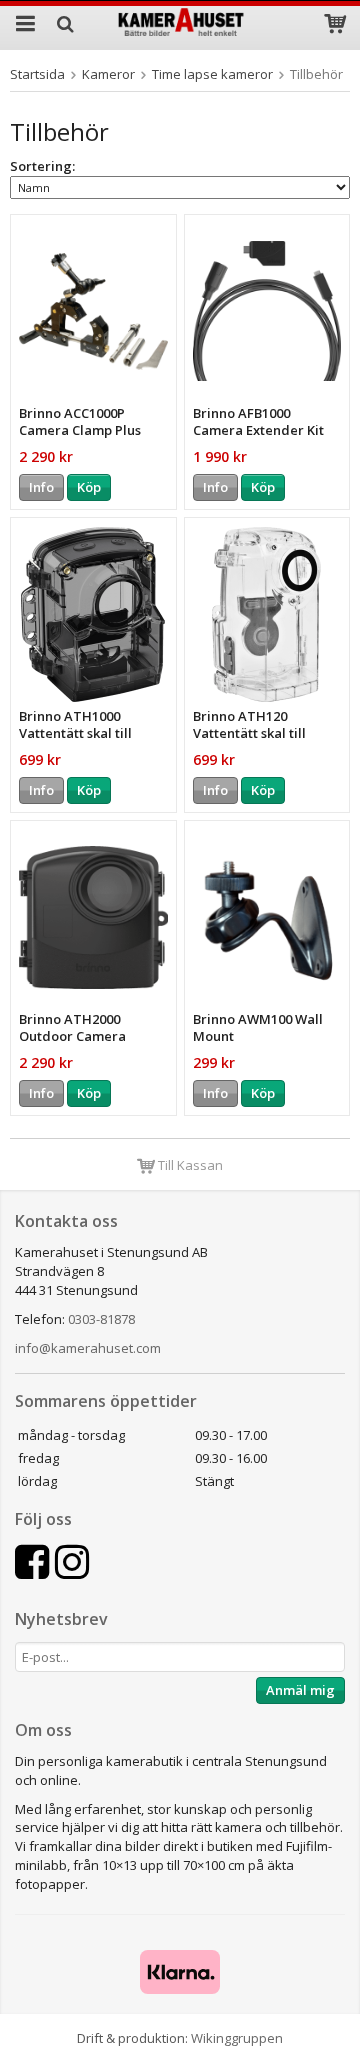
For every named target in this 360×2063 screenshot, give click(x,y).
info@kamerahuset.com (88, 1348)
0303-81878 (101, 1319)
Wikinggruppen (237, 2038)
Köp (89, 487)
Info (41, 487)
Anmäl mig (300, 1690)
